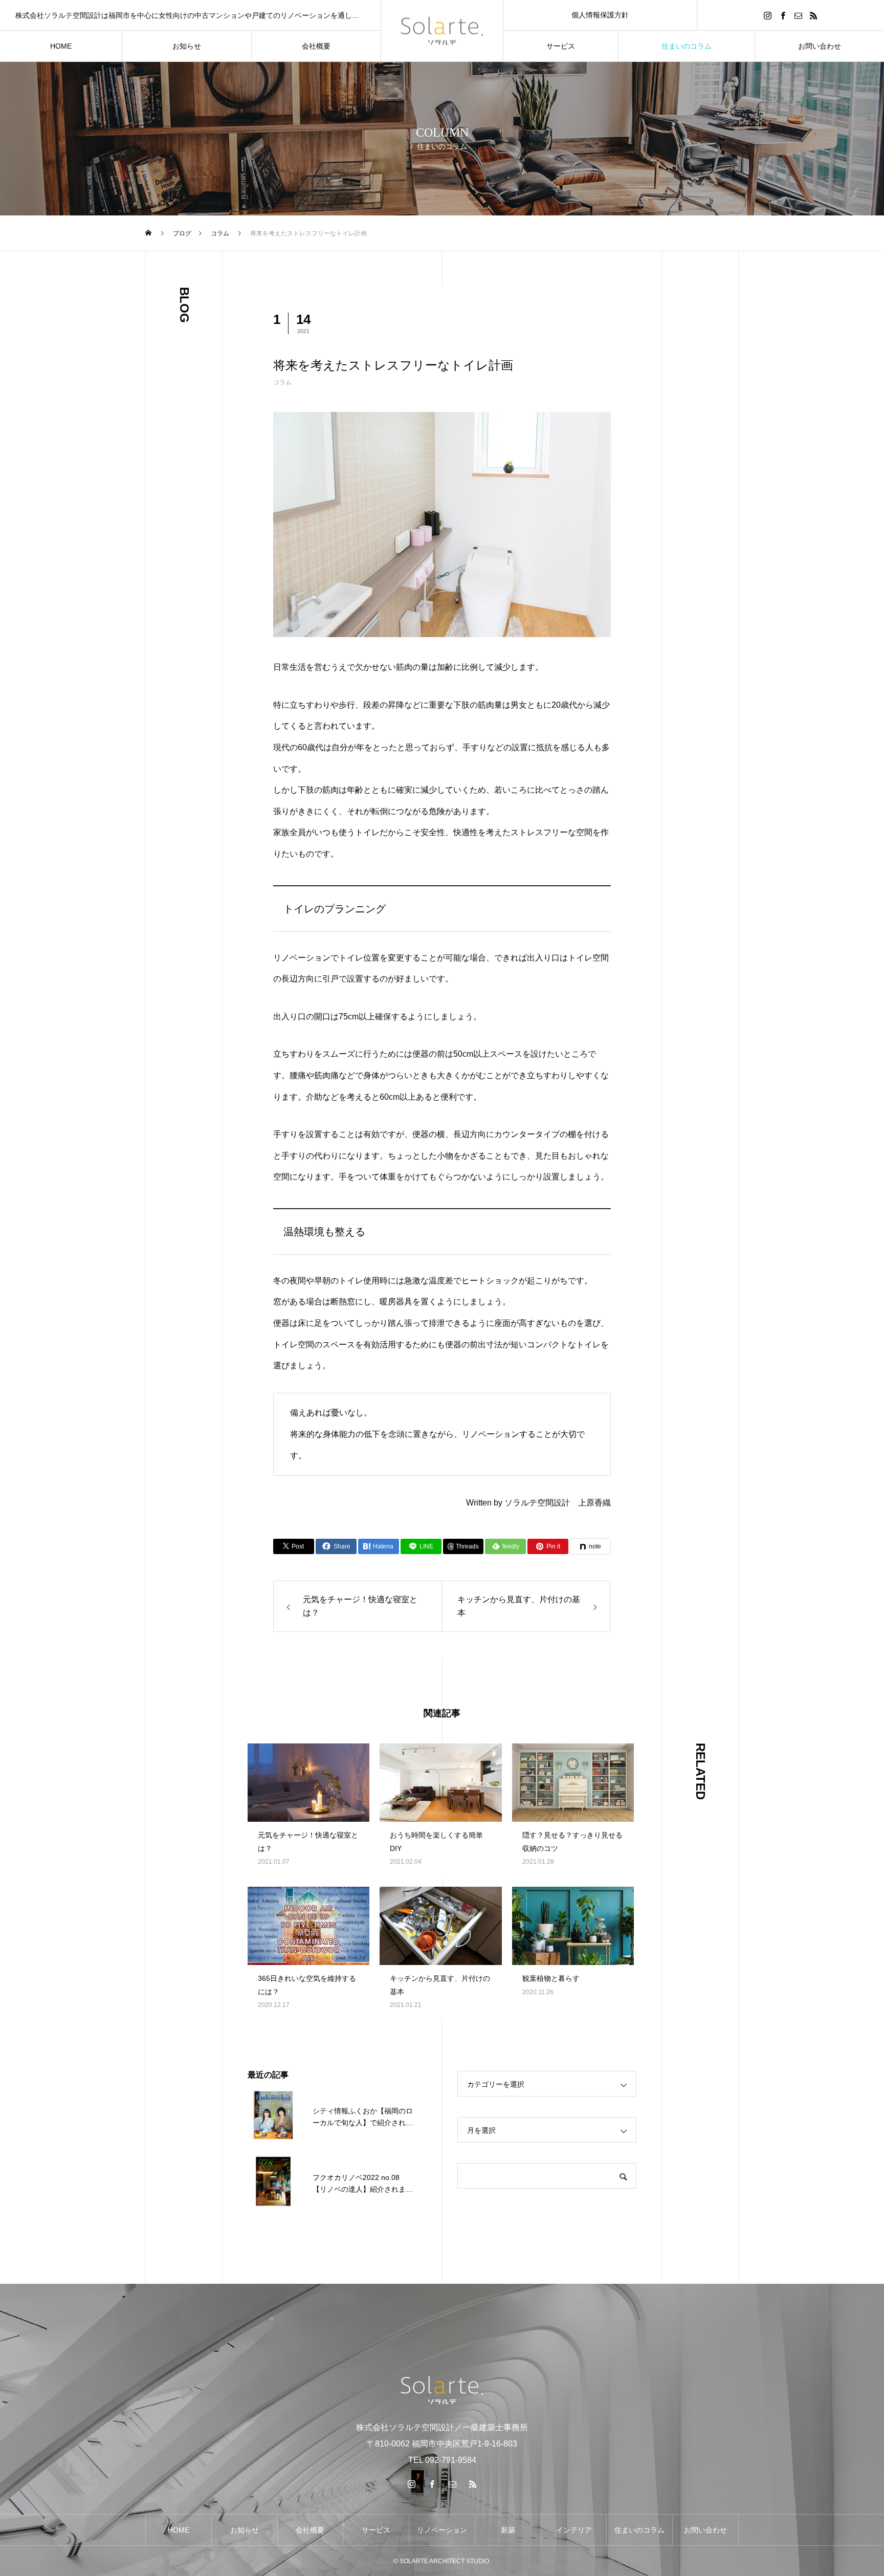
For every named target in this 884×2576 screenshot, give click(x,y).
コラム (282, 382)
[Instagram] (767, 15)
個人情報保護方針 (600, 15)
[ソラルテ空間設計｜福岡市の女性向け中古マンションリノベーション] (442, 31)
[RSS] (813, 15)
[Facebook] (783, 15)
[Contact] (798, 15)
